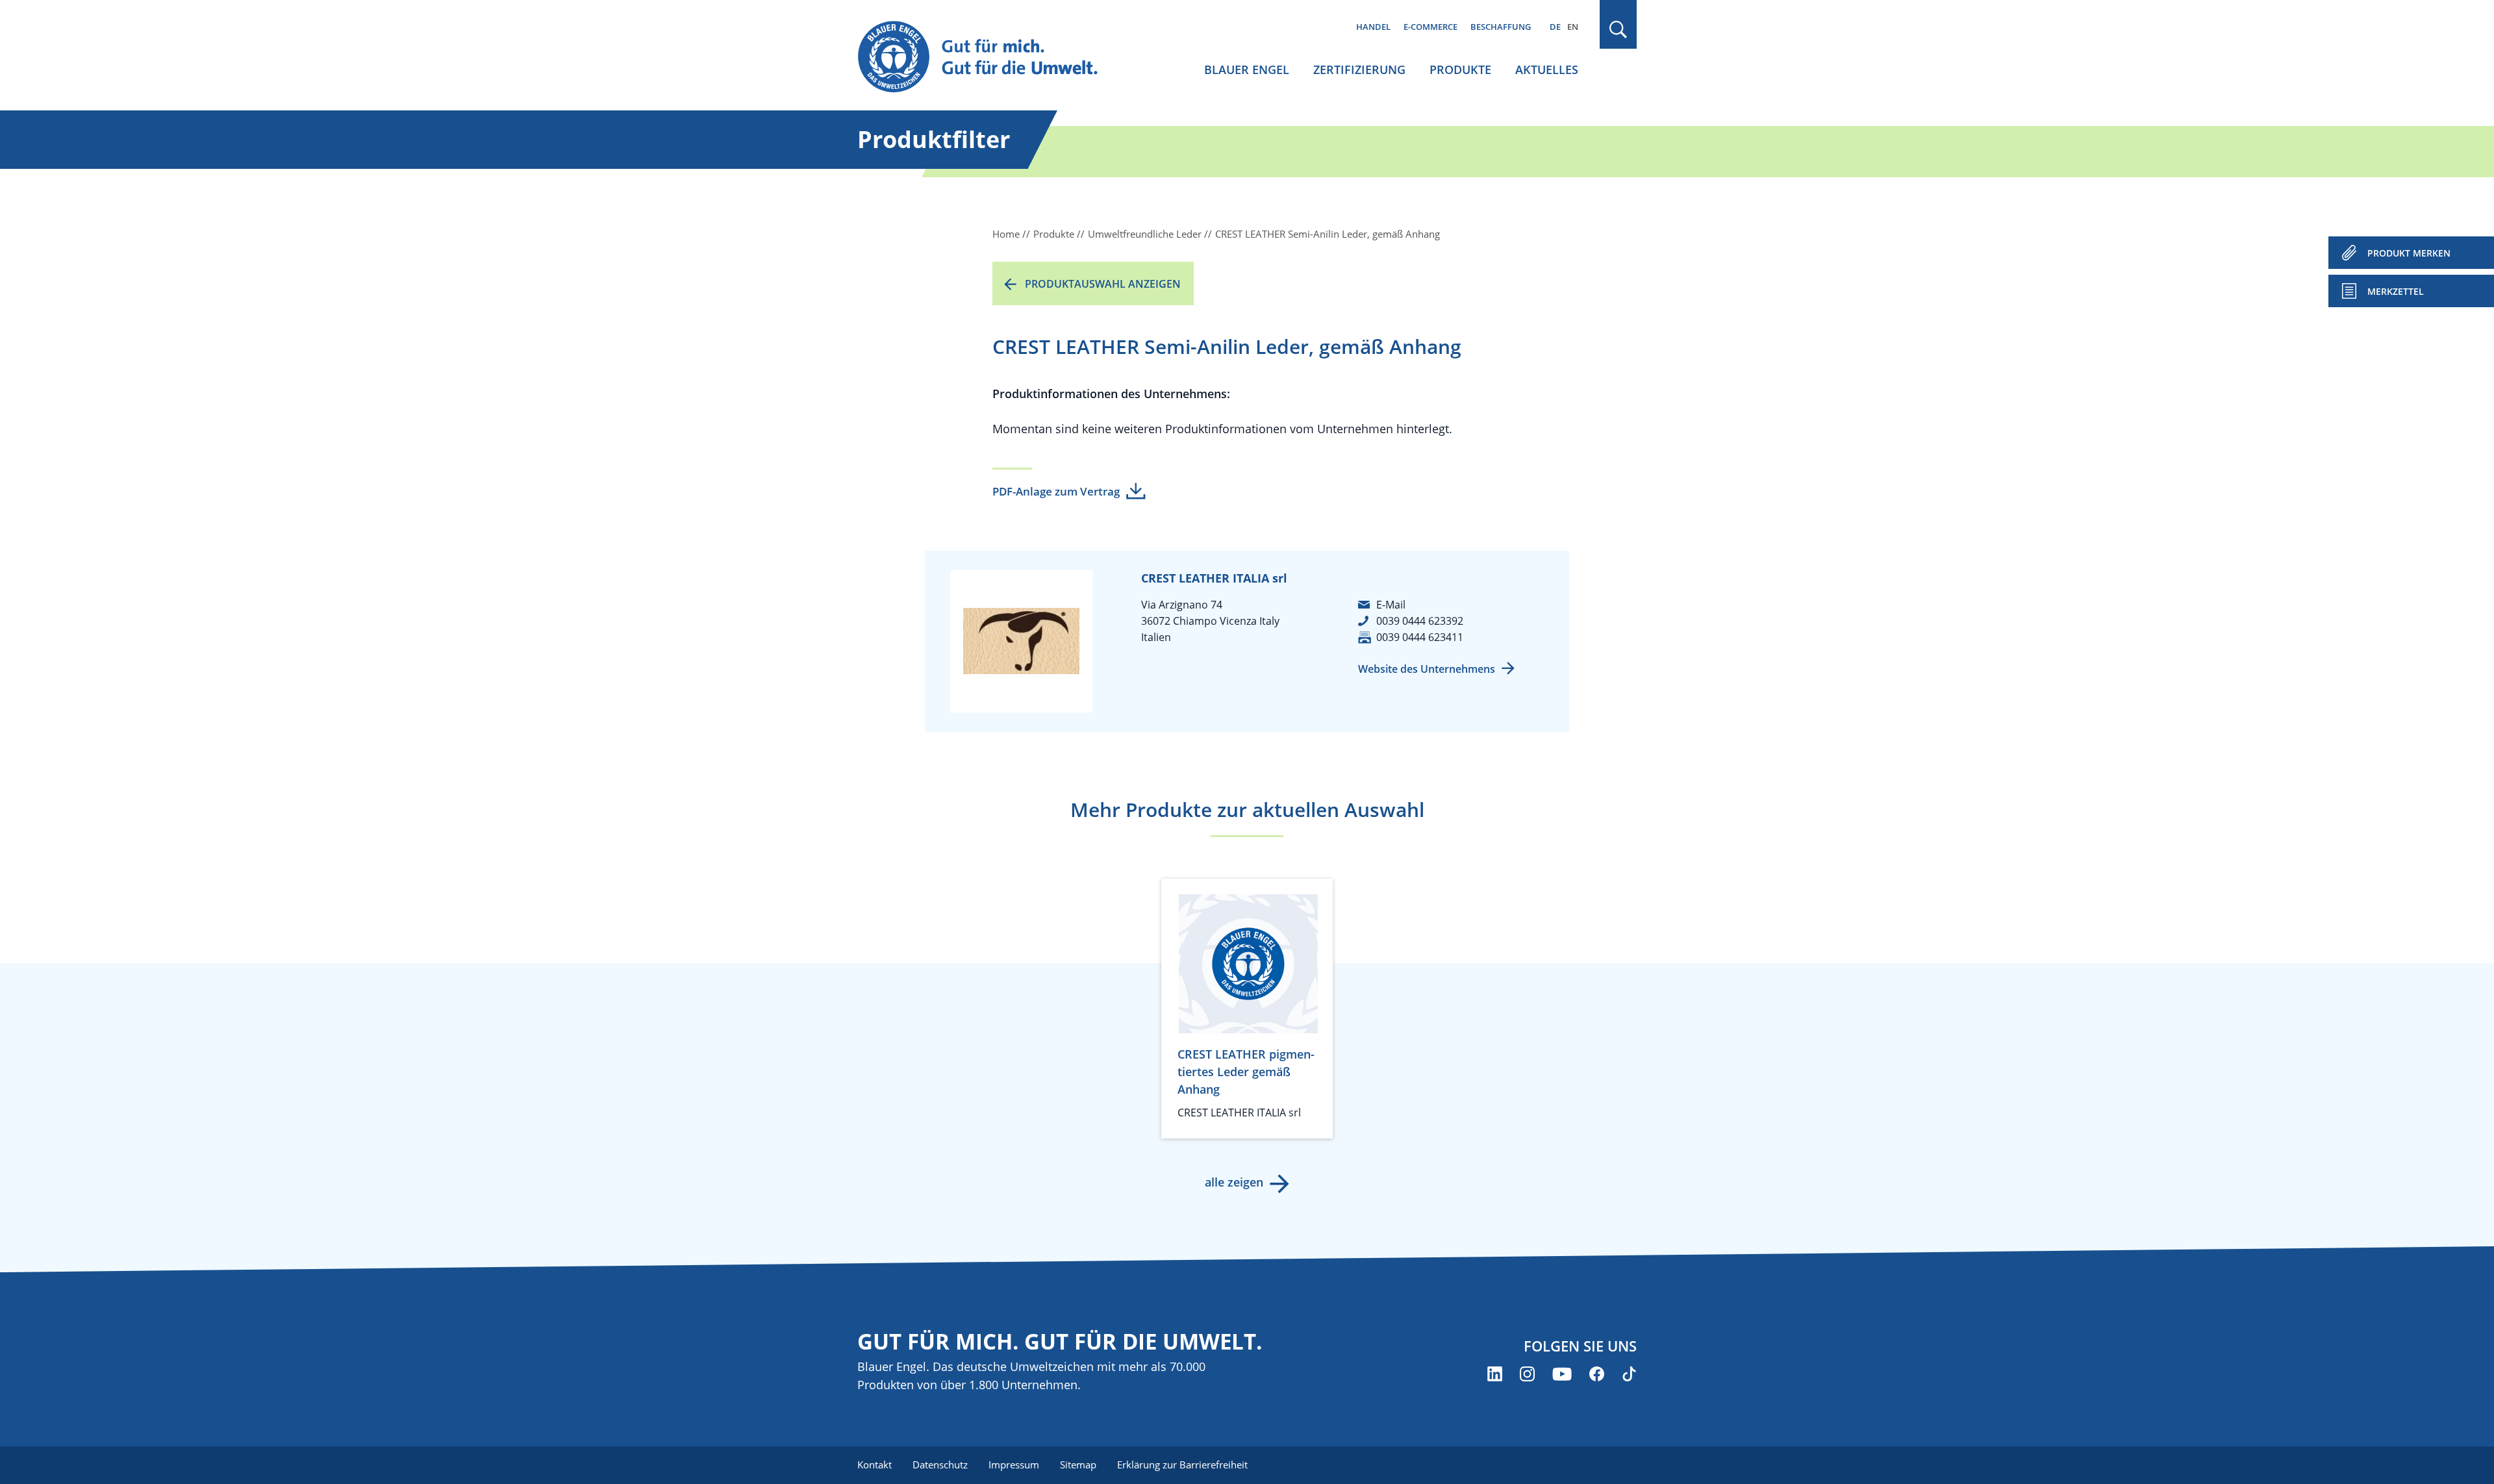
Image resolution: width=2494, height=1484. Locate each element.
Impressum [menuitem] (1014, 1465)
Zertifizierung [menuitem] (1359, 69)
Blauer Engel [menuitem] (1247, 69)
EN (1573, 27)
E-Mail (1391, 605)
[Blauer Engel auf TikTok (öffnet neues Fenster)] (1629, 1374)
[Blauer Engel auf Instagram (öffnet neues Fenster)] (1527, 1374)
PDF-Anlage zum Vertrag (1056, 491)
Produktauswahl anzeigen (1103, 284)
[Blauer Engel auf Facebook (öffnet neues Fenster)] (1597, 1374)
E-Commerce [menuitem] (1430, 27)
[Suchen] (1619, 30)
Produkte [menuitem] (1460, 69)
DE (1555, 27)
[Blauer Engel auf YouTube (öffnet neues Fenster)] (1562, 1374)
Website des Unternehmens (1427, 669)
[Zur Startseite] (990, 57)
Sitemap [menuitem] (1078, 1465)
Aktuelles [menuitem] (1547, 69)
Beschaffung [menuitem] (1501, 27)
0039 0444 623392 (1420, 621)
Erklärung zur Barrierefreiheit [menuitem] (1182, 1465)
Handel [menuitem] (1373, 27)
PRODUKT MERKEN (2409, 253)
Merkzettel (2396, 291)
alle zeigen (1234, 1182)
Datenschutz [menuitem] (940, 1465)
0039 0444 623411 (1420, 637)
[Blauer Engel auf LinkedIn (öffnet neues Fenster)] (1495, 1374)
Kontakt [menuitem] (875, 1465)
